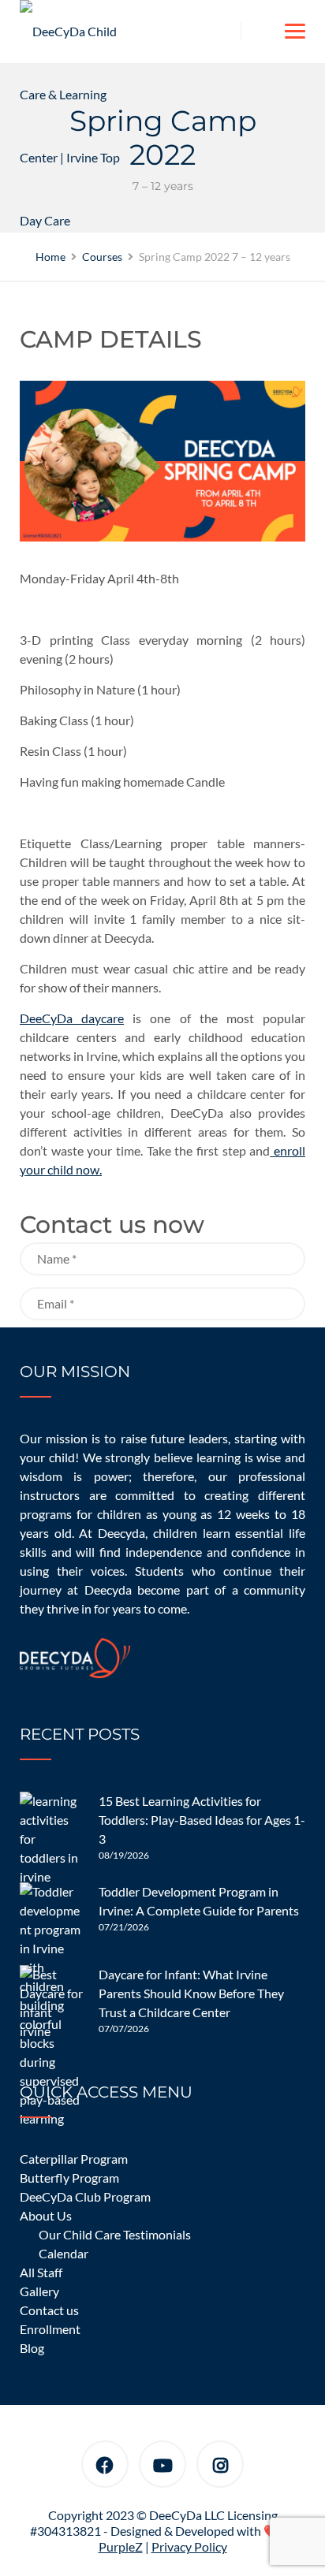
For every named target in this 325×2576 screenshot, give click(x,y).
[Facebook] (105, 2467)
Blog (32, 2348)
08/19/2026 (124, 1855)
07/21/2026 (124, 1927)
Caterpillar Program (74, 2159)
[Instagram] (220, 2467)
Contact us (49, 2310)
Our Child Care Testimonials (115, 2234)
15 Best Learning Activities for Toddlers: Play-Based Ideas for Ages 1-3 (202, 1820)
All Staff (41, 2272)
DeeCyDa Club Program (85, 2196)
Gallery (39, 2291)
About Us (46, 2215)
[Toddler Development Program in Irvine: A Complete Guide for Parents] (51, 1914)
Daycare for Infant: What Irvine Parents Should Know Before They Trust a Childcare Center (191, 1993)
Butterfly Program (69, 2178)
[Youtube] (163, 2467)
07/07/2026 (124, 2029)
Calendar (64, 2253)
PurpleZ (121, 2546)
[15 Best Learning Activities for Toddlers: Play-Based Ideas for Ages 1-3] (51, 1823)
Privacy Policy (189, 2546)
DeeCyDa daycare (72, 1018)
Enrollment (50, 2329)
